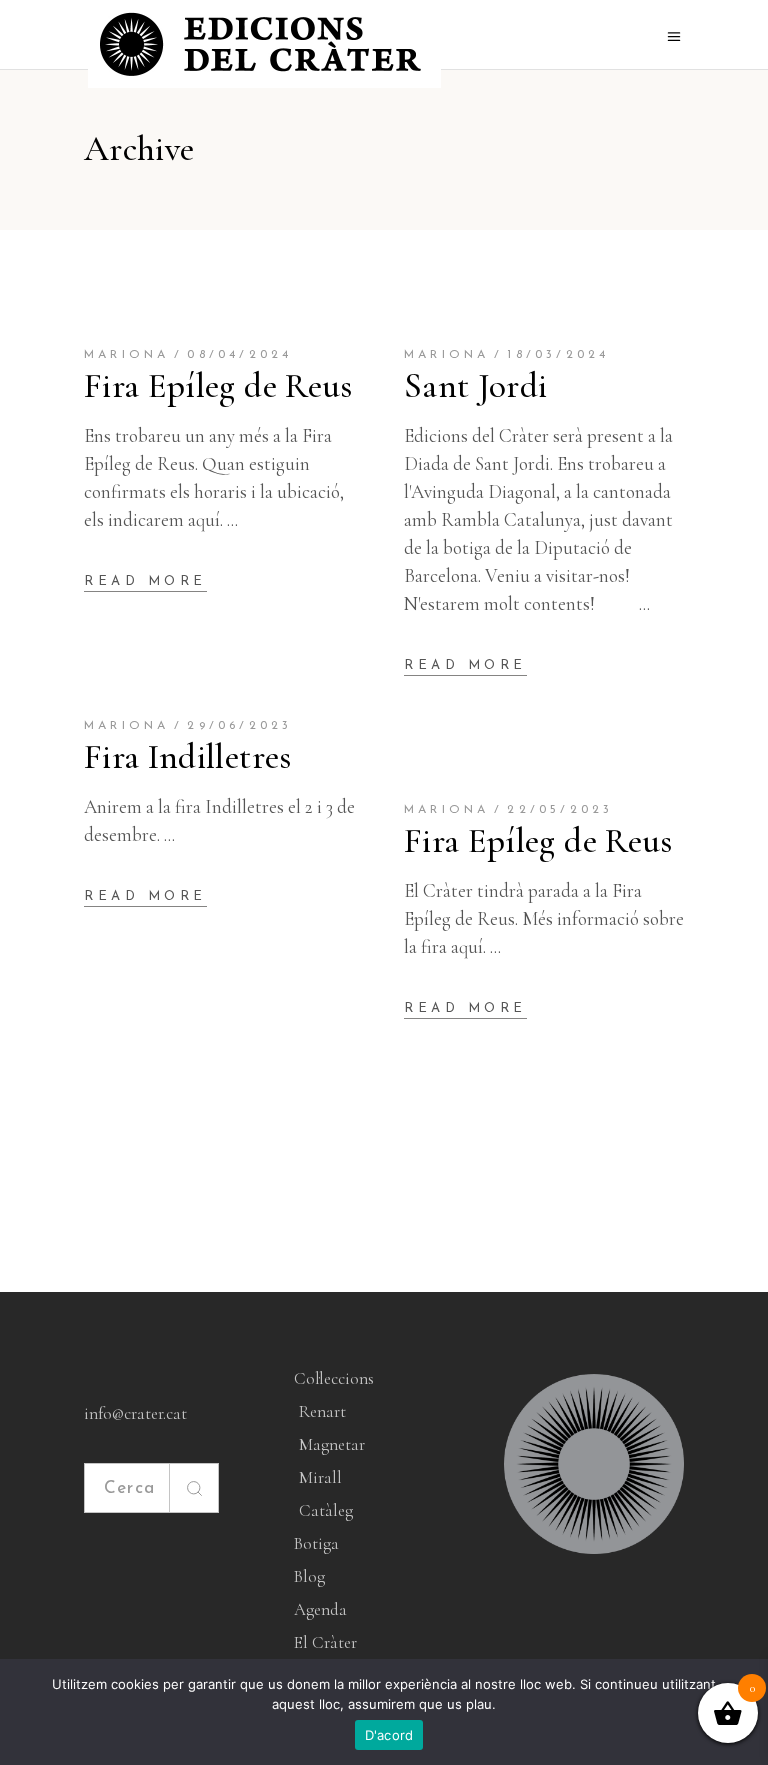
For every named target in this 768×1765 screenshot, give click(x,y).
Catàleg (326, 1510)
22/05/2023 (560, 810)
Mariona (126, 355)
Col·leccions (334, 1378)
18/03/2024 (558, 355)
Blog (309, 1576)
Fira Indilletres (188, 757)
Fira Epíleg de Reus (218, 386)
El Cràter (325, 1642)
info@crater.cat (135, 1413)
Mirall (320, 1477)
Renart (322, 1411)
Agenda (320, 1609)
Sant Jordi (476, 386)
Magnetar (332, 1444)
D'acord (389, 1735)
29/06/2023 (239, 726)
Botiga (316, 1543)
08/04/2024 (239, 355)
